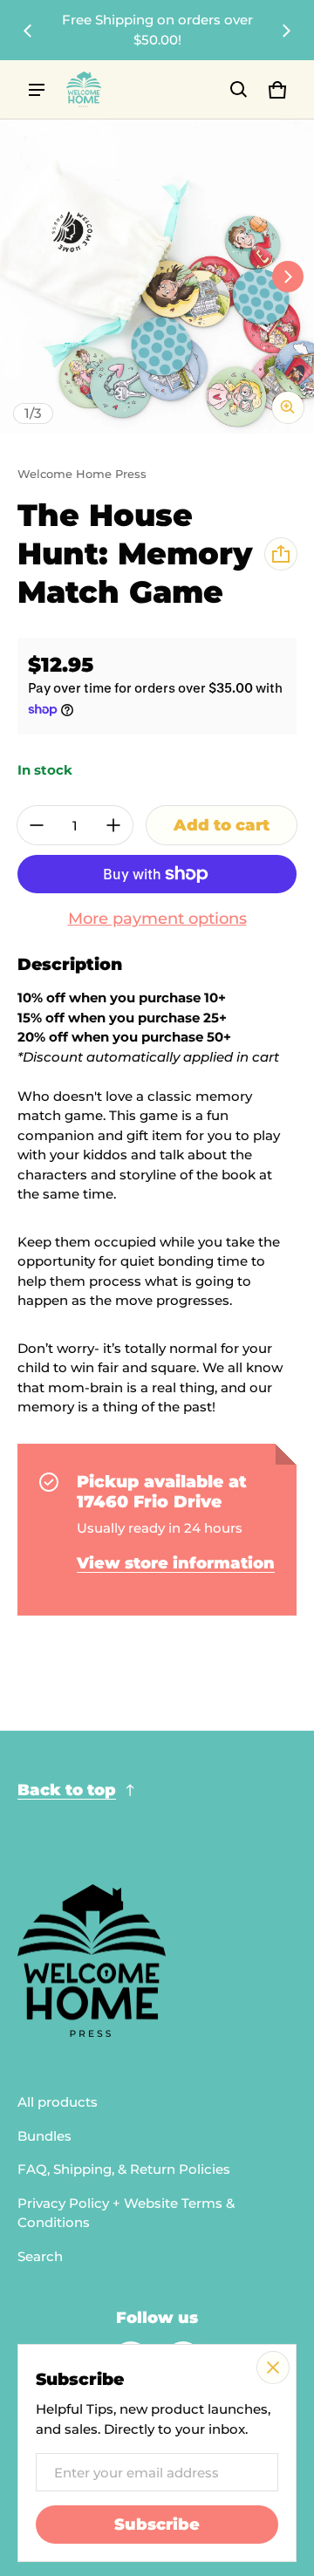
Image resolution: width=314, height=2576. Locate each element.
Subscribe (157, 2525)
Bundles (44, 2136)
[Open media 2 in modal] (157, 277)
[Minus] (37, 825)
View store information (176, 1563)
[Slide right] (286, 31)
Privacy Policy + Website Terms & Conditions (126, 2213)
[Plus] (113, 825)
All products (58, 2102)
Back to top (67, 1790)
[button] (239, 90)
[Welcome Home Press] (84, 89)
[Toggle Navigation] (37, 90)
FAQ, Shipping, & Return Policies (124, 2169)
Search (40, 2256)
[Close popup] (273, 2368)
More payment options (157, 918)
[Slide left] (28, 31)
